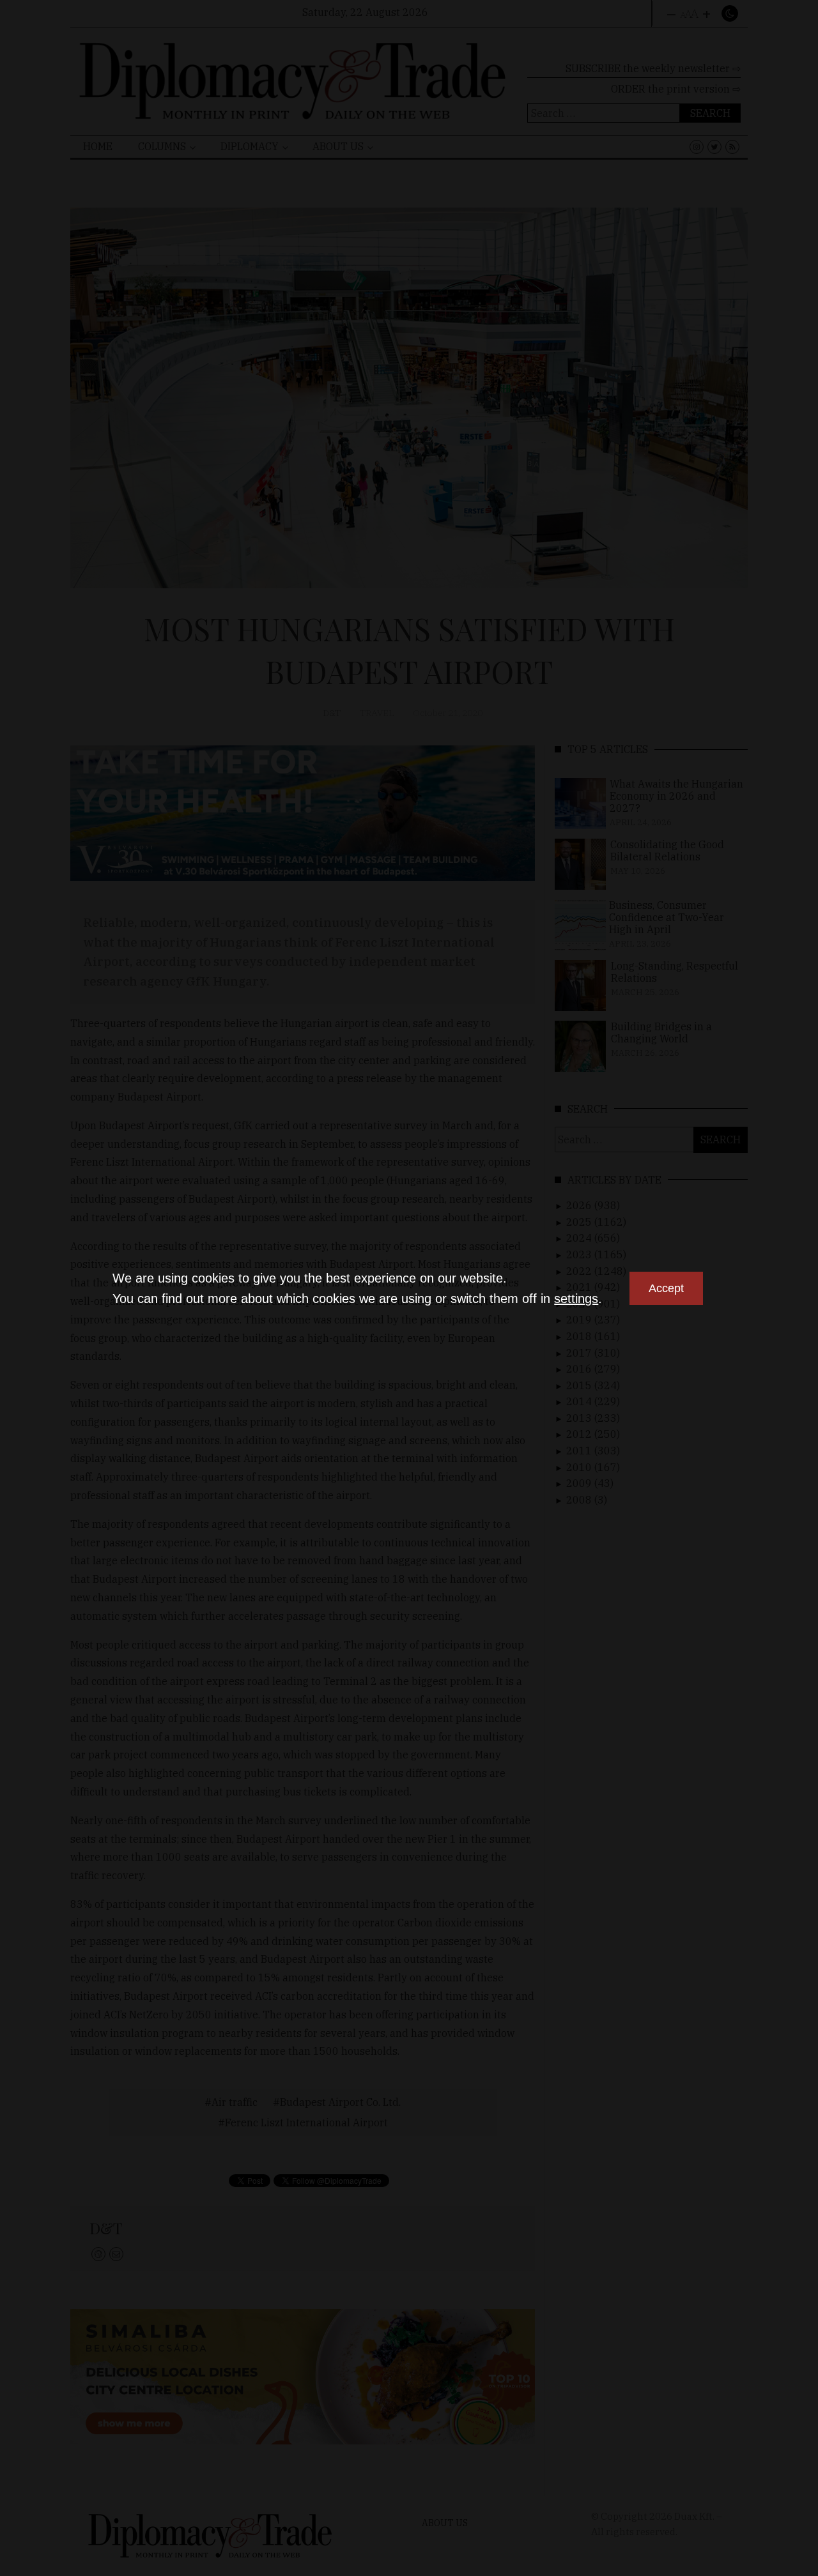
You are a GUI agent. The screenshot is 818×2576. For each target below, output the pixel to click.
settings (576, 1299)
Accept (666, 1288)
